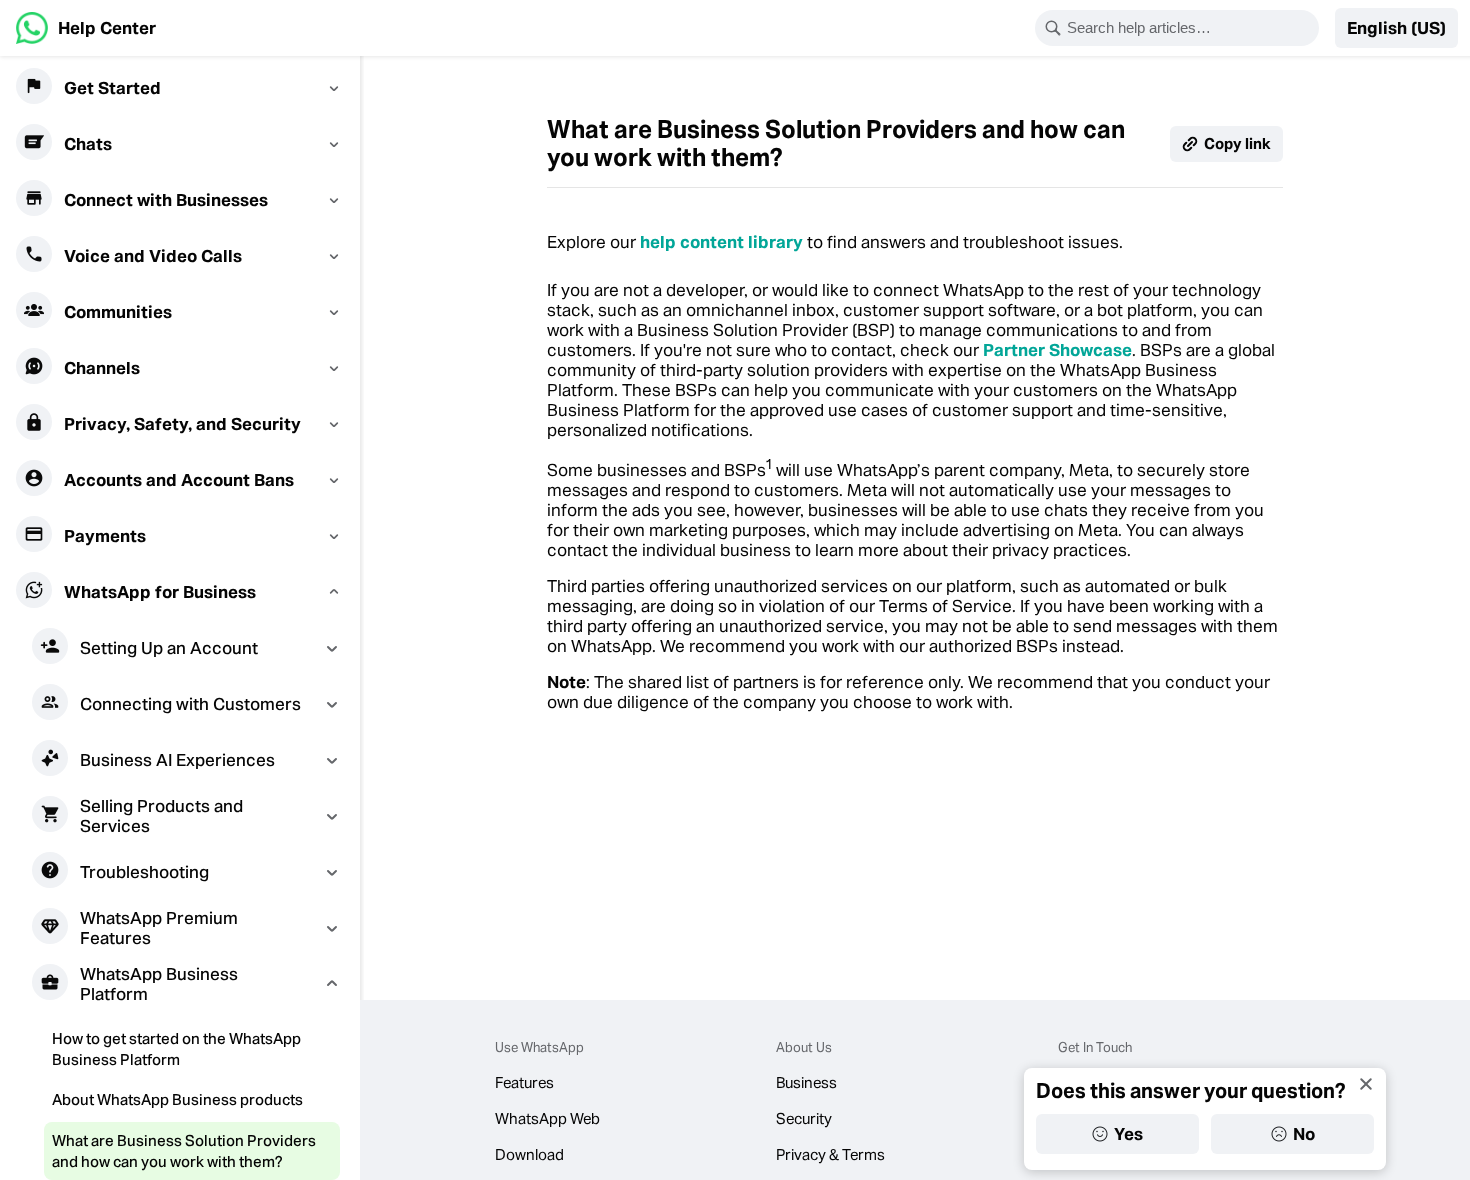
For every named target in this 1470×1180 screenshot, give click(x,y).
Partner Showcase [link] (1057, 350)
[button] (1396, 28)
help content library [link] (721, 242)
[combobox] (1190, 28)
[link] (86, 28)
